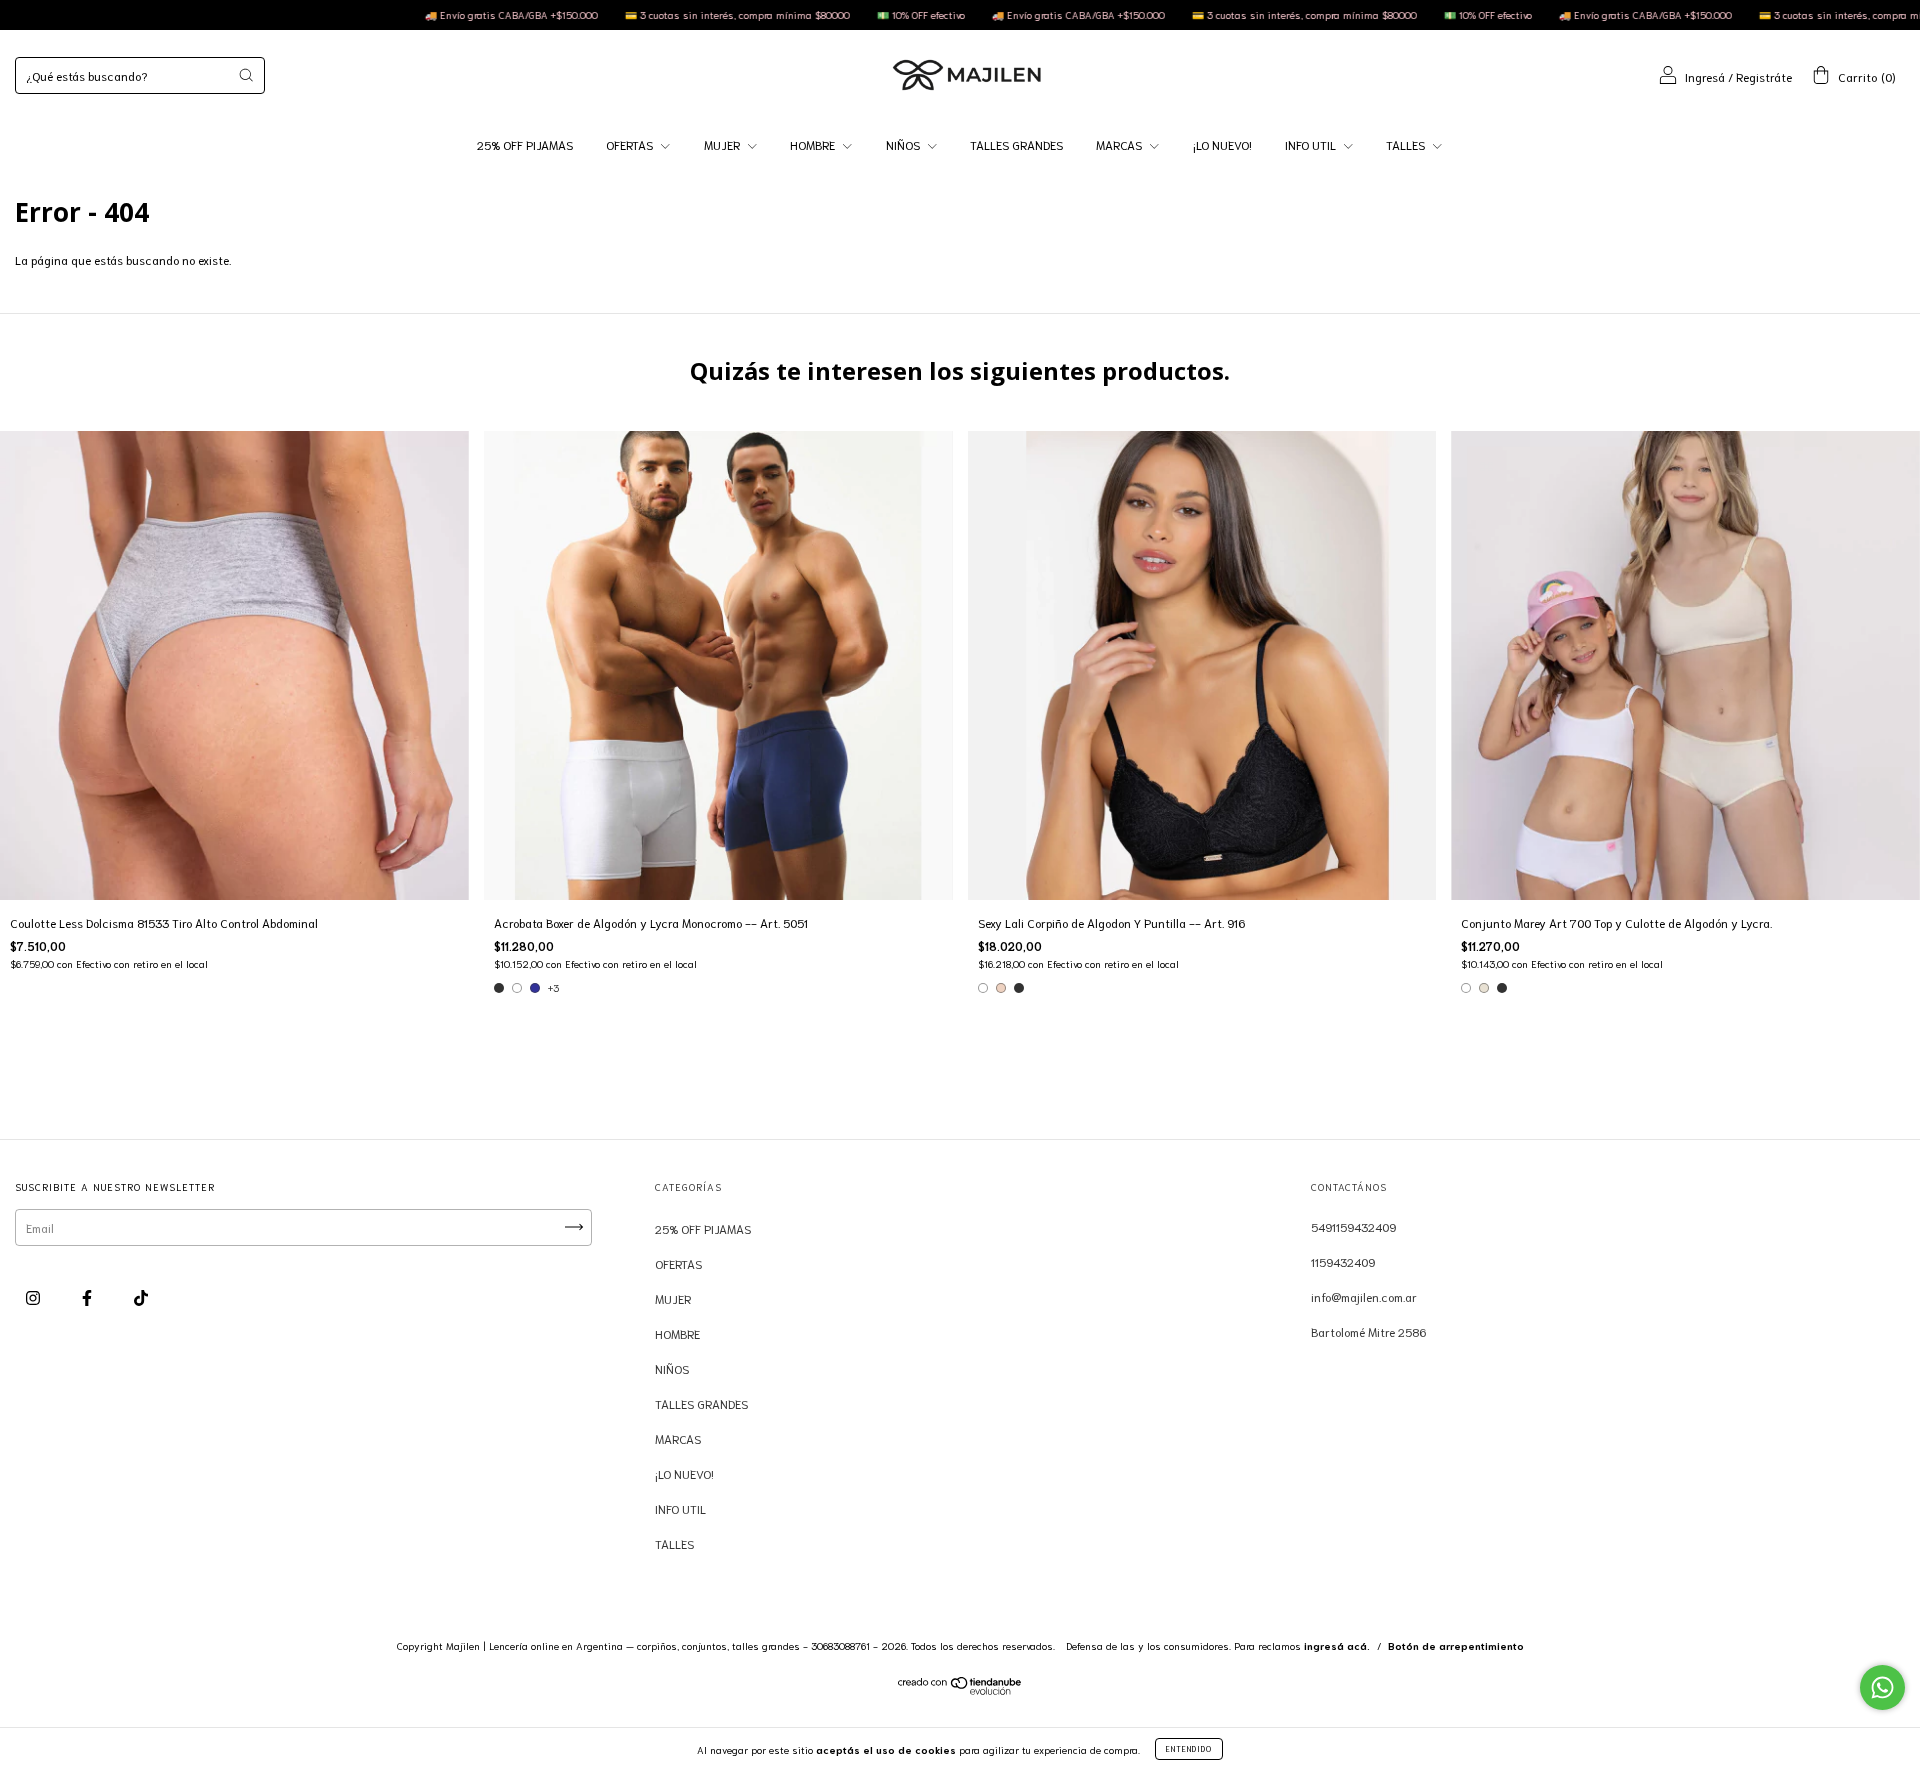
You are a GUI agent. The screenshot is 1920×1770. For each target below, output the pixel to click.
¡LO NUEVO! (1222, 144)
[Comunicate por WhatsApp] (1882, 1687)
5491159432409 (1353, 1226)
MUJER (723, 144)
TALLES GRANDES (1016, 144)
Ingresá (1705, 76)
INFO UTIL (1312, 144)
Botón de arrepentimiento (1456, 1645)
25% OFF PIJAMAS (525, 144)
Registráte (1764, 76)
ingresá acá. (1337, 1645)
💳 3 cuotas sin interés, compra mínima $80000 (610, 14)
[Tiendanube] (960, 1689)
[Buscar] (246, 75)
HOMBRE (814, 144)
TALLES (1407, 144)
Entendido (1189, 1748)
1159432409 (1343, 1261)
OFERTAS (631, 144)
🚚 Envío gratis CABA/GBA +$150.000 (384, 14)
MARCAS (1120, 144)
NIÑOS (904, 144)
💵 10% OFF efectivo (793, 14)
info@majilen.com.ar (1364, 1296)
